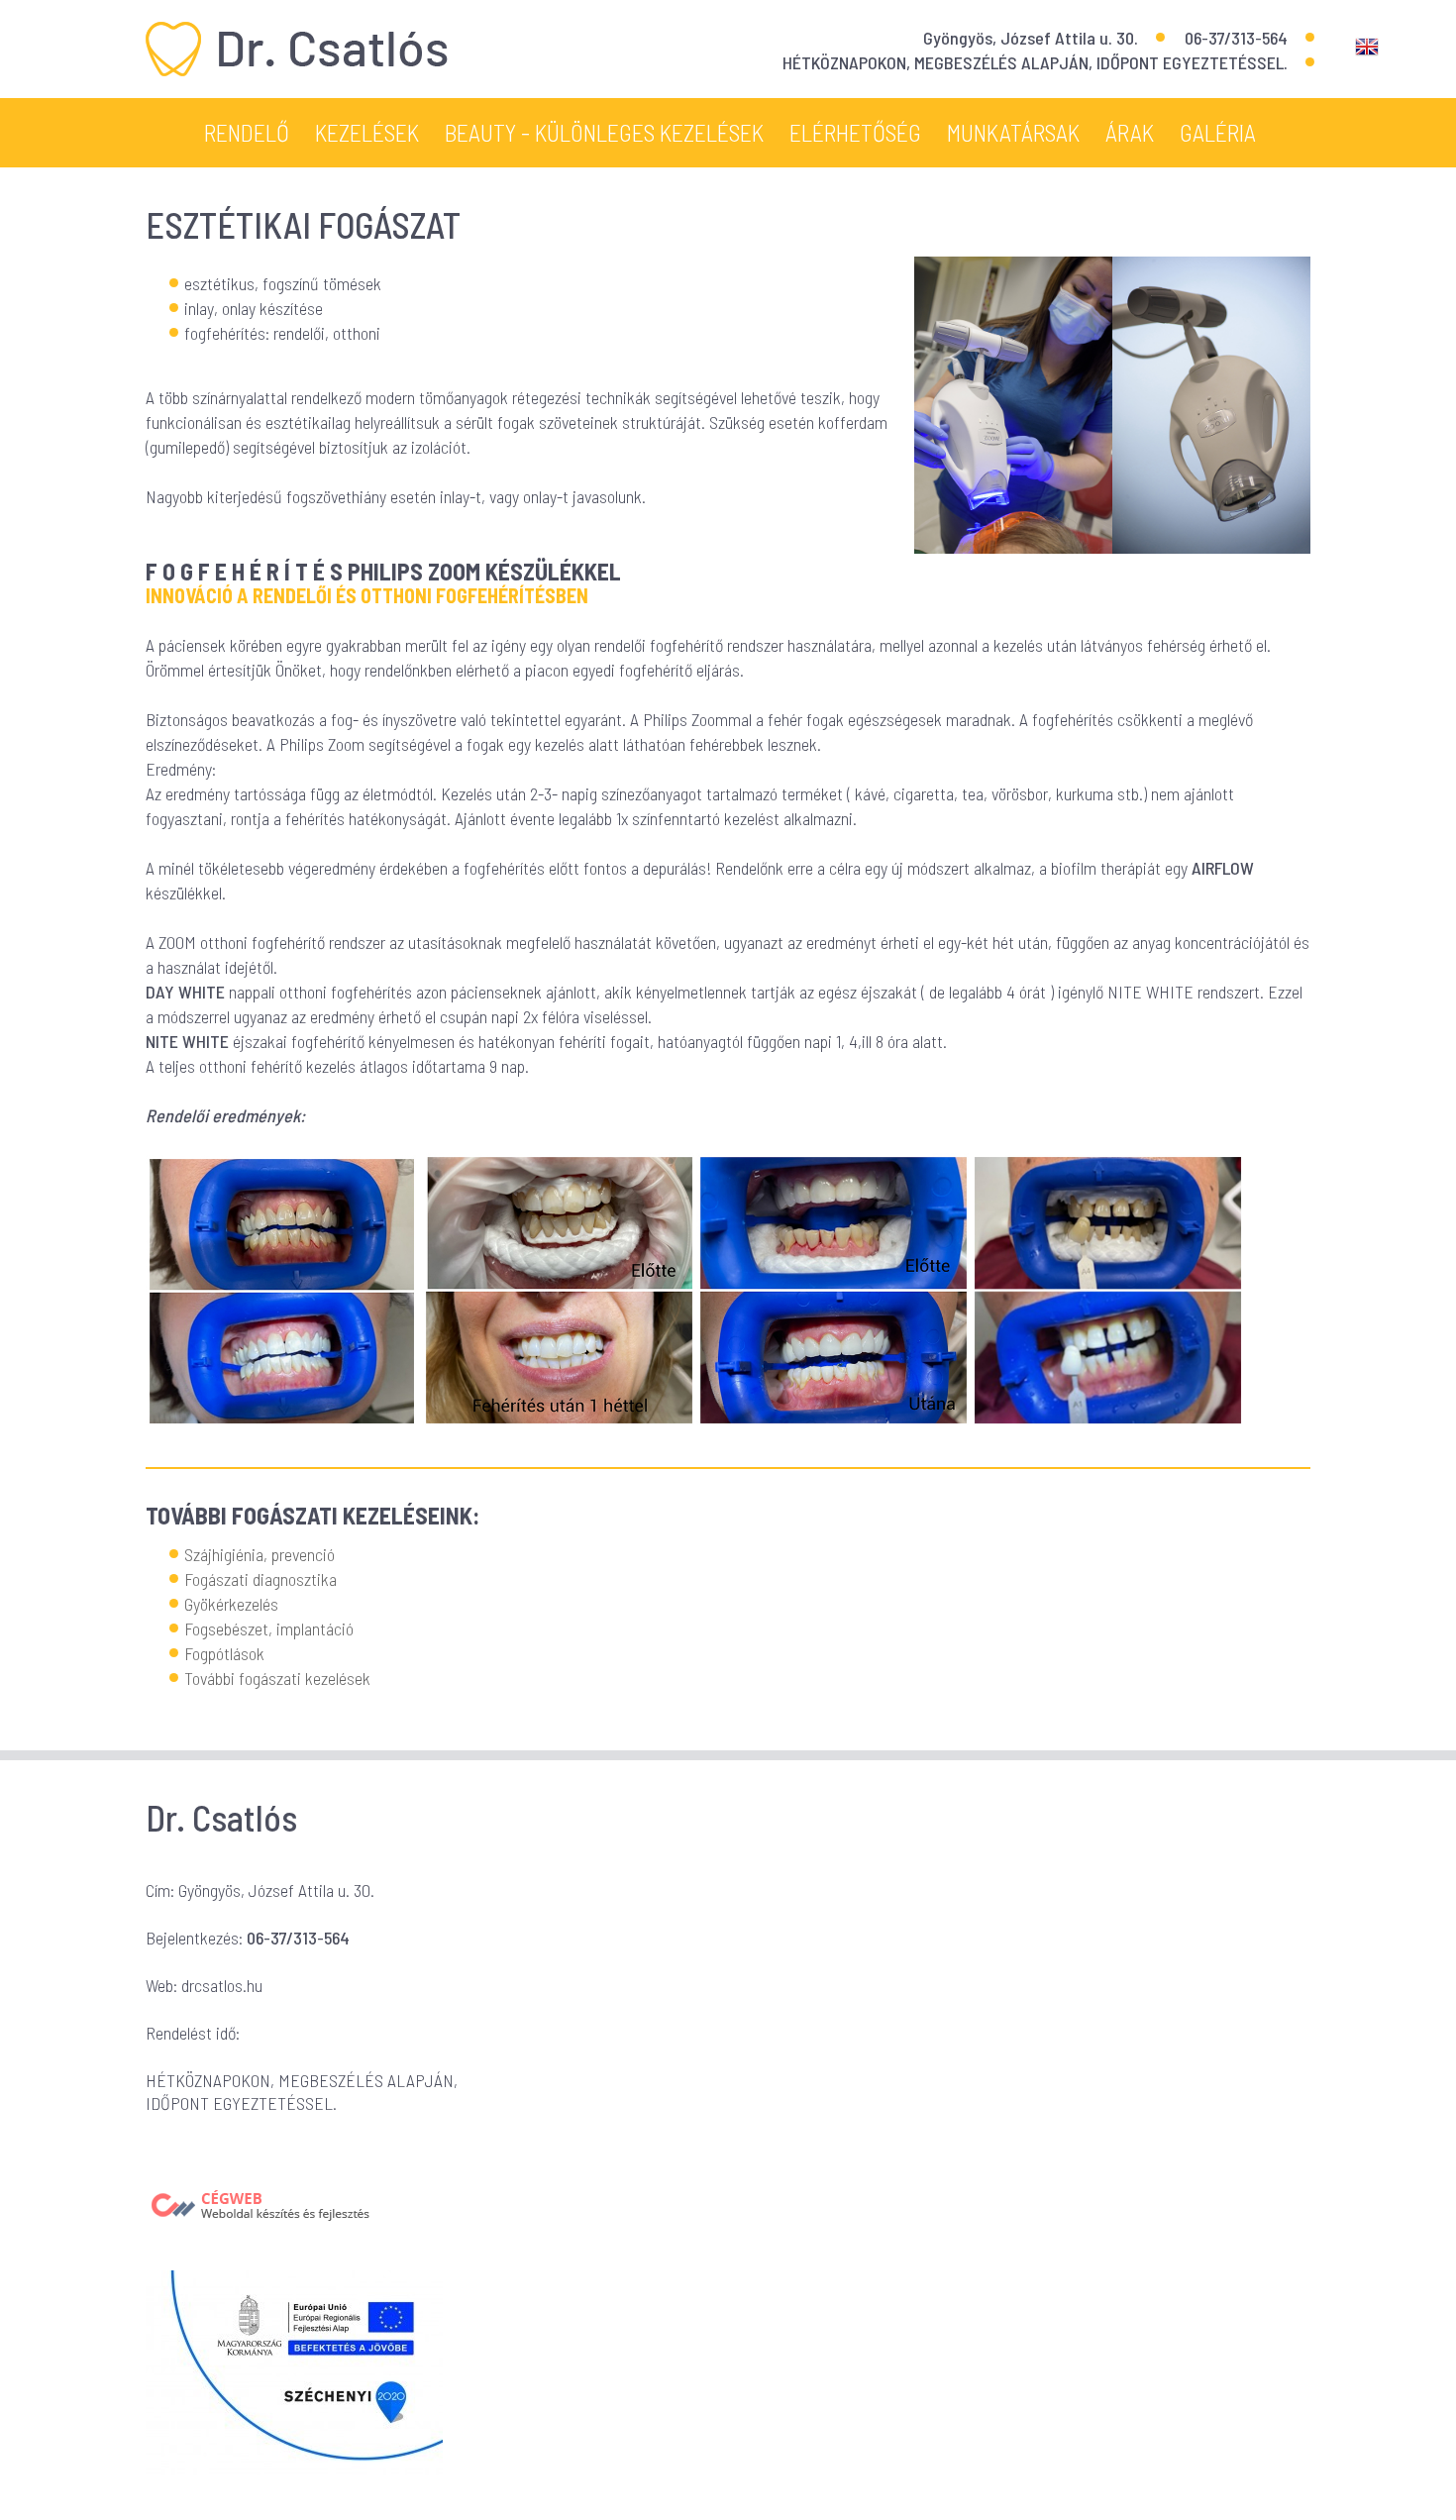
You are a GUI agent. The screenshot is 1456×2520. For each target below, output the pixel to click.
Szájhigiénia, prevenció (260, 1554)
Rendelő (247, 132)
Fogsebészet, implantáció (269, 1628)
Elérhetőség (855, 132)
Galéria (1218, 132)
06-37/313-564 (1236, 38)
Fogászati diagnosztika (260, 1579)
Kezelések (367, 132)
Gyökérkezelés (231, 1604)
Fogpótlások (224, 1653)
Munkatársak (1013, 132)
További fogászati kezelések (277, 1678)
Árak (1130, 132)
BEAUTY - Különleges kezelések (604, 132)
